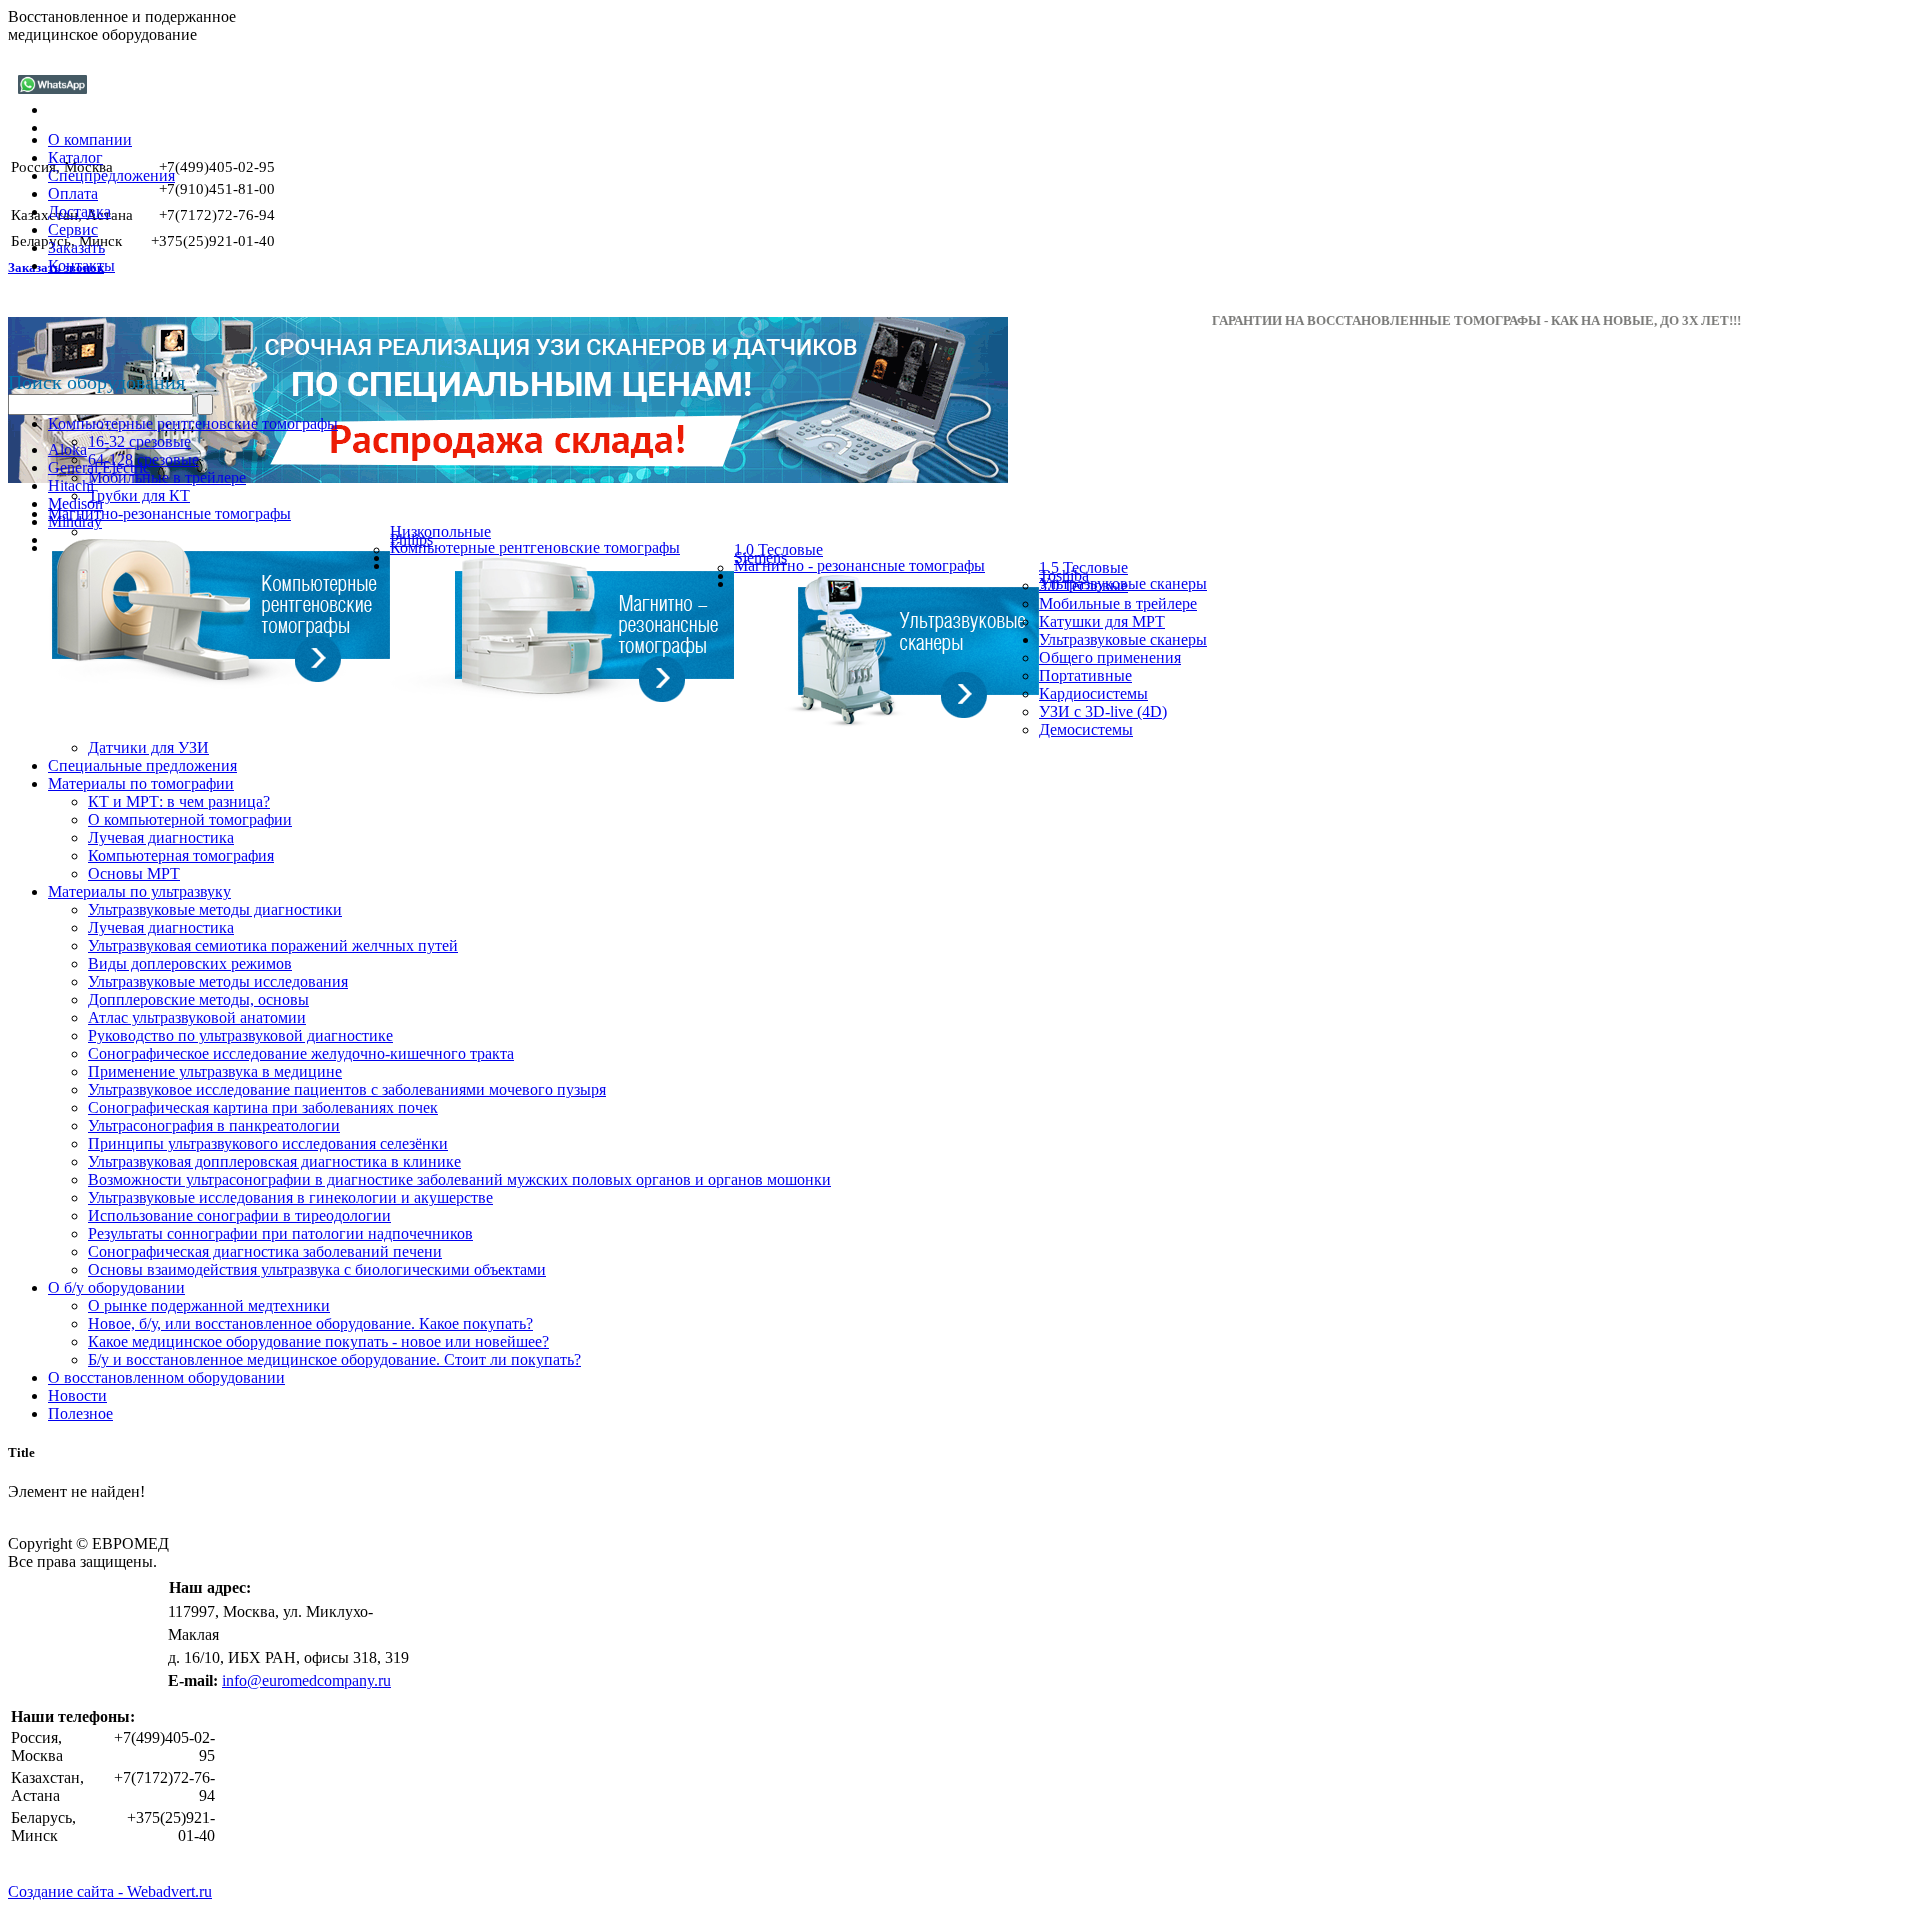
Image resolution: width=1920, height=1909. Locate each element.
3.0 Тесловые (1083, 585)
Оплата (73, 193)
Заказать (76, 247)
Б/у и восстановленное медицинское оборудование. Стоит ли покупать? (334, 1359)
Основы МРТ (134, 873)
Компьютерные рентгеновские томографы (193, 423)
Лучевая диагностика (161, 837)
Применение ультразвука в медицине (215, 1071)
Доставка (79, 211)
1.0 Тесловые (778, 549)
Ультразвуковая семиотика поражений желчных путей (273, 945)
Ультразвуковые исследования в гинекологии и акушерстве (290, 1197)
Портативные (1085, 675)
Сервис (73, 229)
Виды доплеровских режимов (190, 963)
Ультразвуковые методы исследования (218, 981)
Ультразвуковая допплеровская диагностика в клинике (274, 1161)
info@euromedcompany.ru (306, 1680)
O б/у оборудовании (116, 1287)
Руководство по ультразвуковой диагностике (240, 1035)
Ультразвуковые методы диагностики (215, 909)
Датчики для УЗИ (148, 747)
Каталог (75, 157)
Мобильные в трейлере (167, 477)
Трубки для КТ (139, 495)
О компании (90, 139)
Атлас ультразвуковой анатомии (197, 1017)
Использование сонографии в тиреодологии (239, 1215)
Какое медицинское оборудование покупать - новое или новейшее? (318, 1341)
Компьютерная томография (181, 855)
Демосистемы (1086, 729)
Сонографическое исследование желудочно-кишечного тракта (301, 1053)
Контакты (81, 265)
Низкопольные (440, 531)
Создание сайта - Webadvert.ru (110, 1891)
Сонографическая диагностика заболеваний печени (265, 1251)
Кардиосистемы (1093, 693)
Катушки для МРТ (1102, 621)
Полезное (80, 1413)
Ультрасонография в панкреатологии (214, 1125)
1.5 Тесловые (1083, 567)
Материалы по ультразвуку (139, 891)
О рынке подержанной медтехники (209, 1305)
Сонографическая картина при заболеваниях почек (263, 1107)
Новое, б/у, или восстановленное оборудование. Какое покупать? (310, 1323)
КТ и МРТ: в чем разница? (179, 801)
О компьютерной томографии (190, 819)
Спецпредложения (111, 175)
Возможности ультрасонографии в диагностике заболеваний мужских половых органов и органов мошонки (459, 1179)
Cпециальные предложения (142, 765)
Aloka (67, 449)
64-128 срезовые (143, 459)
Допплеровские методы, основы (198, 999)
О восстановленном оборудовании (166, 1377)
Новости (77, 1395)
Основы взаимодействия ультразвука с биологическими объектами (317, 1269)
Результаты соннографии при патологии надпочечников (280, 1233)
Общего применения (1110, 657)
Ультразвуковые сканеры (1123, 639)
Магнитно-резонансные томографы (169, 513)
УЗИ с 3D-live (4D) (1103, 711)
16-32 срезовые (139, 441)
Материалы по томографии (141, 783)
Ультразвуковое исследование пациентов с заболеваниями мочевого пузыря (347, 1089)
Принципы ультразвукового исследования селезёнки (268, 1143)
